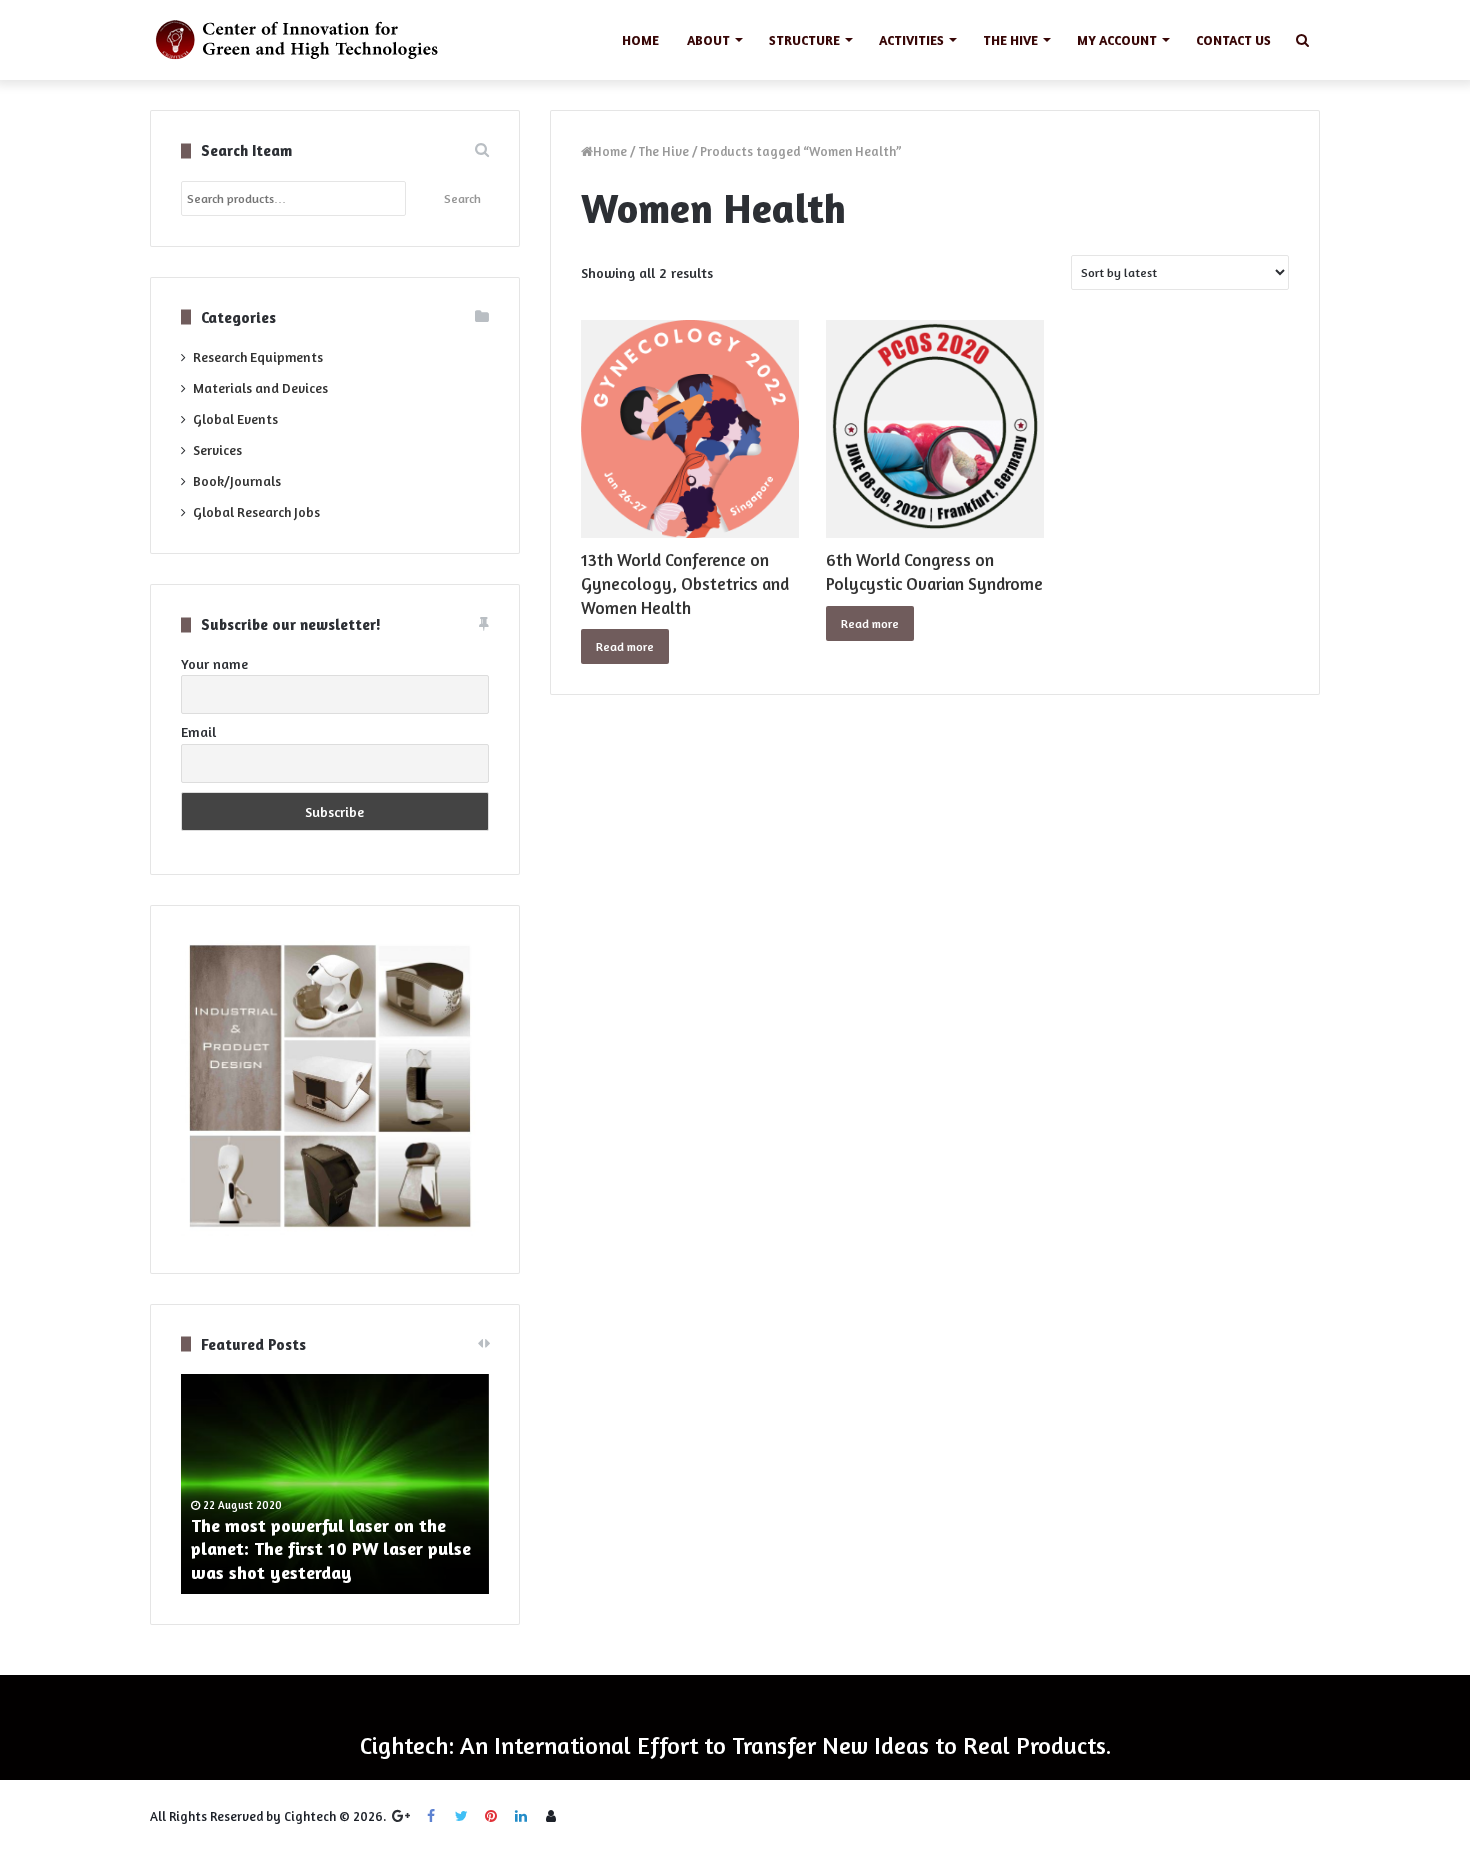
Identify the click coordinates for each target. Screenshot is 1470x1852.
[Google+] (401, 1816)
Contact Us (1233, 40)
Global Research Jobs (256, 512)
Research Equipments (258, 357)
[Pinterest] (491, 1816)
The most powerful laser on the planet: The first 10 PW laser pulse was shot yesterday (331, 1548)
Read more (625, 646)
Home (640, 40)
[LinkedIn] (521, 1816)
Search (462, 198)
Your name (214, 663)
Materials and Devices (260, 388)
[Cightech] (302, 40)
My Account (1117, 40)
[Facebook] (431, 1816)
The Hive (1010, 40)
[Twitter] (461, 1816)
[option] (335, 1484)
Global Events (235, 419)
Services (217, 450)
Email (198, 731)
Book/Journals (237, 481)
